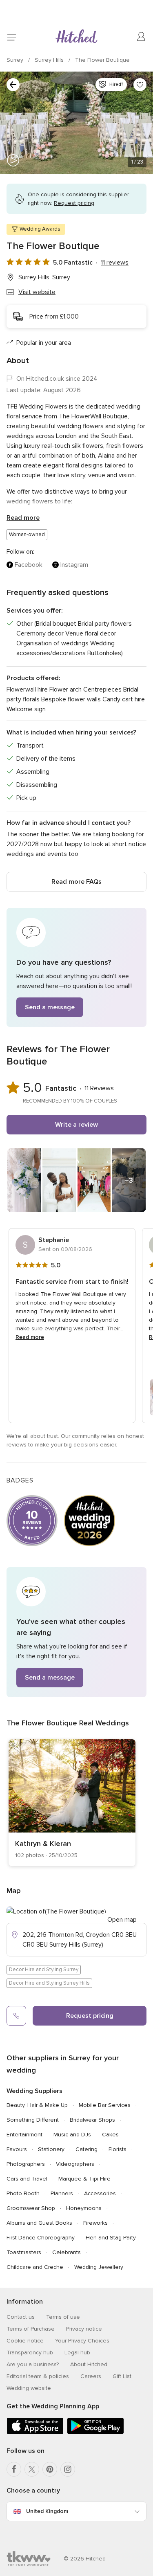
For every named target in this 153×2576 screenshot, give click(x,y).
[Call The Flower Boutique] (16, 2016)
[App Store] (35, 2433)
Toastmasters (24, 2252)
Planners (62, 2193)
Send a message (50, 1007)
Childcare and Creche (35, 2267)
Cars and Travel (27, 2179)
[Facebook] (14, 2469)
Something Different (33, 2120)
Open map (122, 1920)
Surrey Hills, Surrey (44, 277)
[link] (72, 1803)
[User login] (142, 37)
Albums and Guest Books (39, 2223)
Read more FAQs (76, 882)
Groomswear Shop (31, 2208)
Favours (17, 2149)
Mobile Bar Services (105, 2105)
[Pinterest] (50, 2469)
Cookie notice (25, 2341)
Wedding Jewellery (99, 2267)
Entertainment (24, 2135)
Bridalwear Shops (92, 2120)
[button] (76, 967)
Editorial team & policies (38, 2376)
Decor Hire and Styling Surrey (44, 1970)
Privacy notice (84, 2329)
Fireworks (95, 2223)
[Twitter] (32, 2469)
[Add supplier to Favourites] (140, 85)
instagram (74, 565)
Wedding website (29, 2388)
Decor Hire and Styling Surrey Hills (49, 1983)
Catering (86, 2149)
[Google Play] (95, 2433)
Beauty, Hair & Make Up (37, 2105)
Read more (23, 518)
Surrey (16, 60)
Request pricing (90, 2016)
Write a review (76, 1125)
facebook (29, 565)
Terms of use (63, 2317)
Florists (118, 2149)
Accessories (100, 2193)
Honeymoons (84, 2208)
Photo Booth (23, 2193)
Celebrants (67, 2252)
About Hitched (89, 2364)
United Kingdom (47, 2511)
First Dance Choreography (41, 2238)
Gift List (122, 2376)
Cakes (110, 2135)
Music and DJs (72, 2135)
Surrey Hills (50, 60)
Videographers (75, 2164)
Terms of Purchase (31, 2329)
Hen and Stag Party (111, 2238)
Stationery (51, 2149)
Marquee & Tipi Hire (84, 2179)
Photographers (26, 2164)
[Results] (13, 85)
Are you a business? (33, 2364)
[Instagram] (68, 2469)
